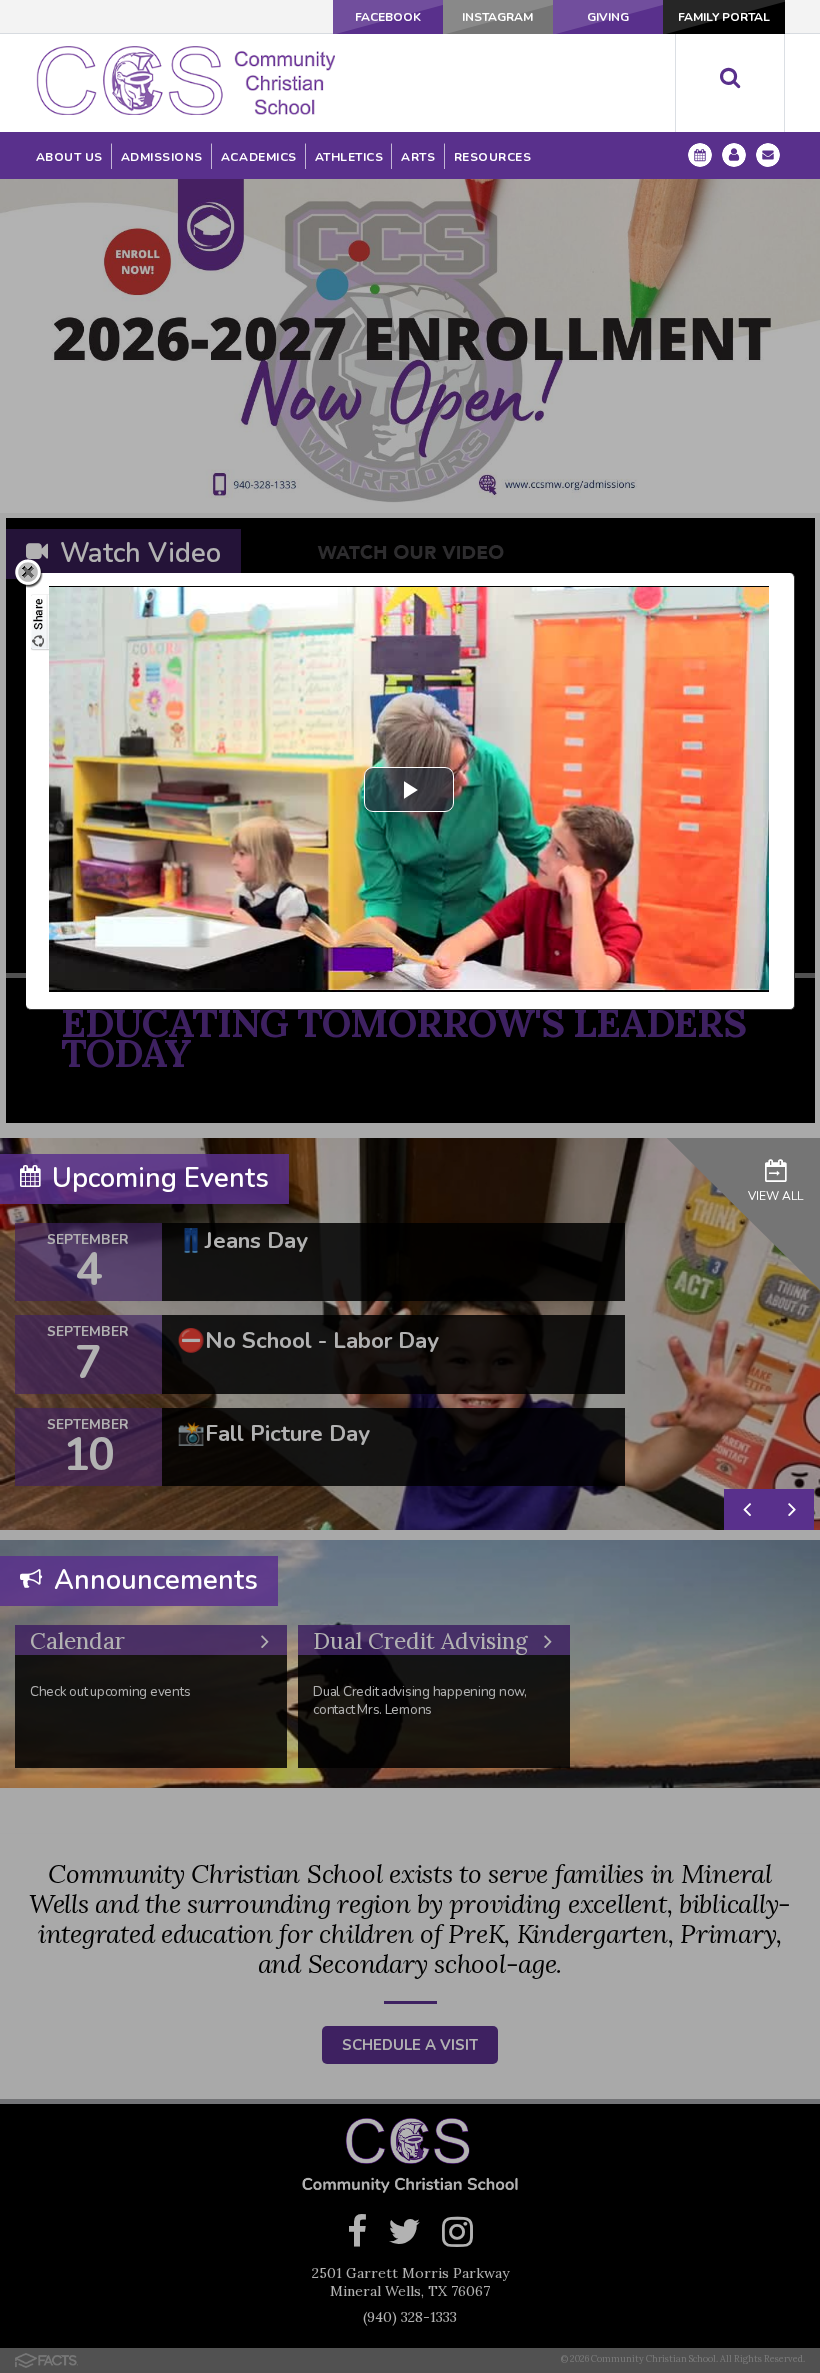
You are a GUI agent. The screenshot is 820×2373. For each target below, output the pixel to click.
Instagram (497, 17)
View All (775, 1196)
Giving (608, 17)
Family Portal (724, 17)
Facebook (388, 17)
